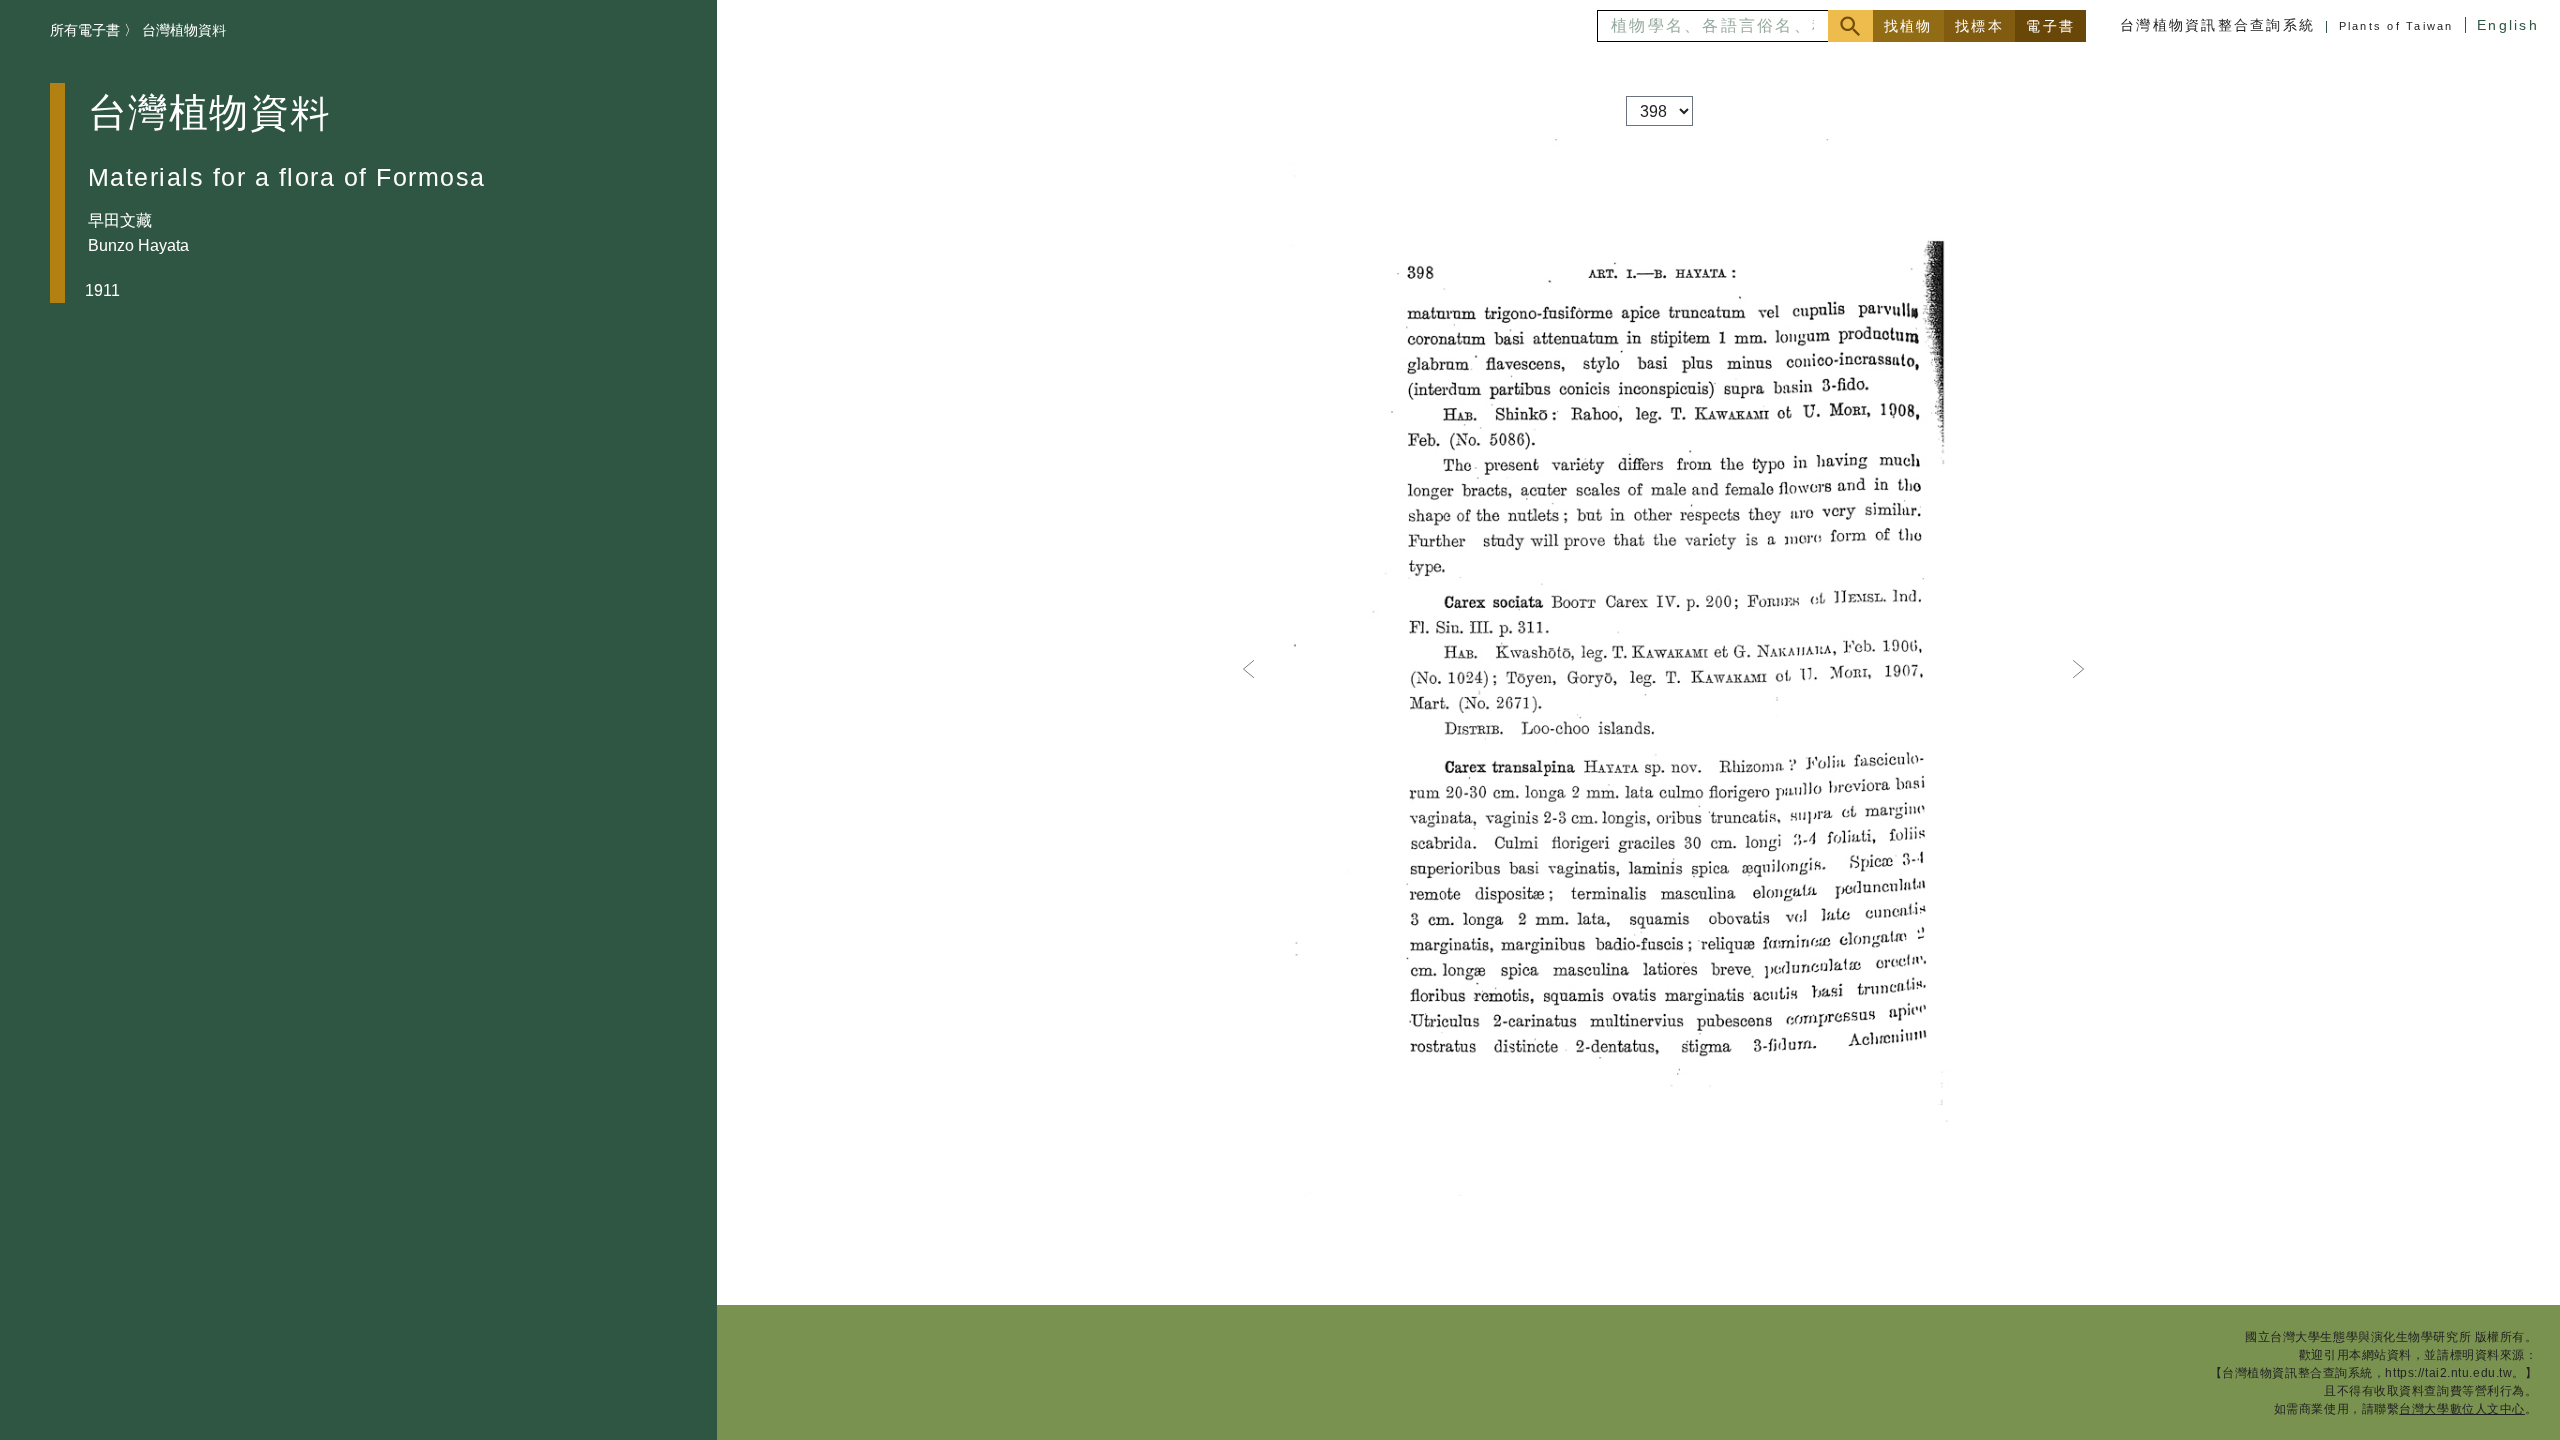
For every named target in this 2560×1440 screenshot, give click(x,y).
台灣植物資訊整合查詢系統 (2217, 25)
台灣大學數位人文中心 (2462, 1409)
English (2508, 25)
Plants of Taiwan (2396, 26)
